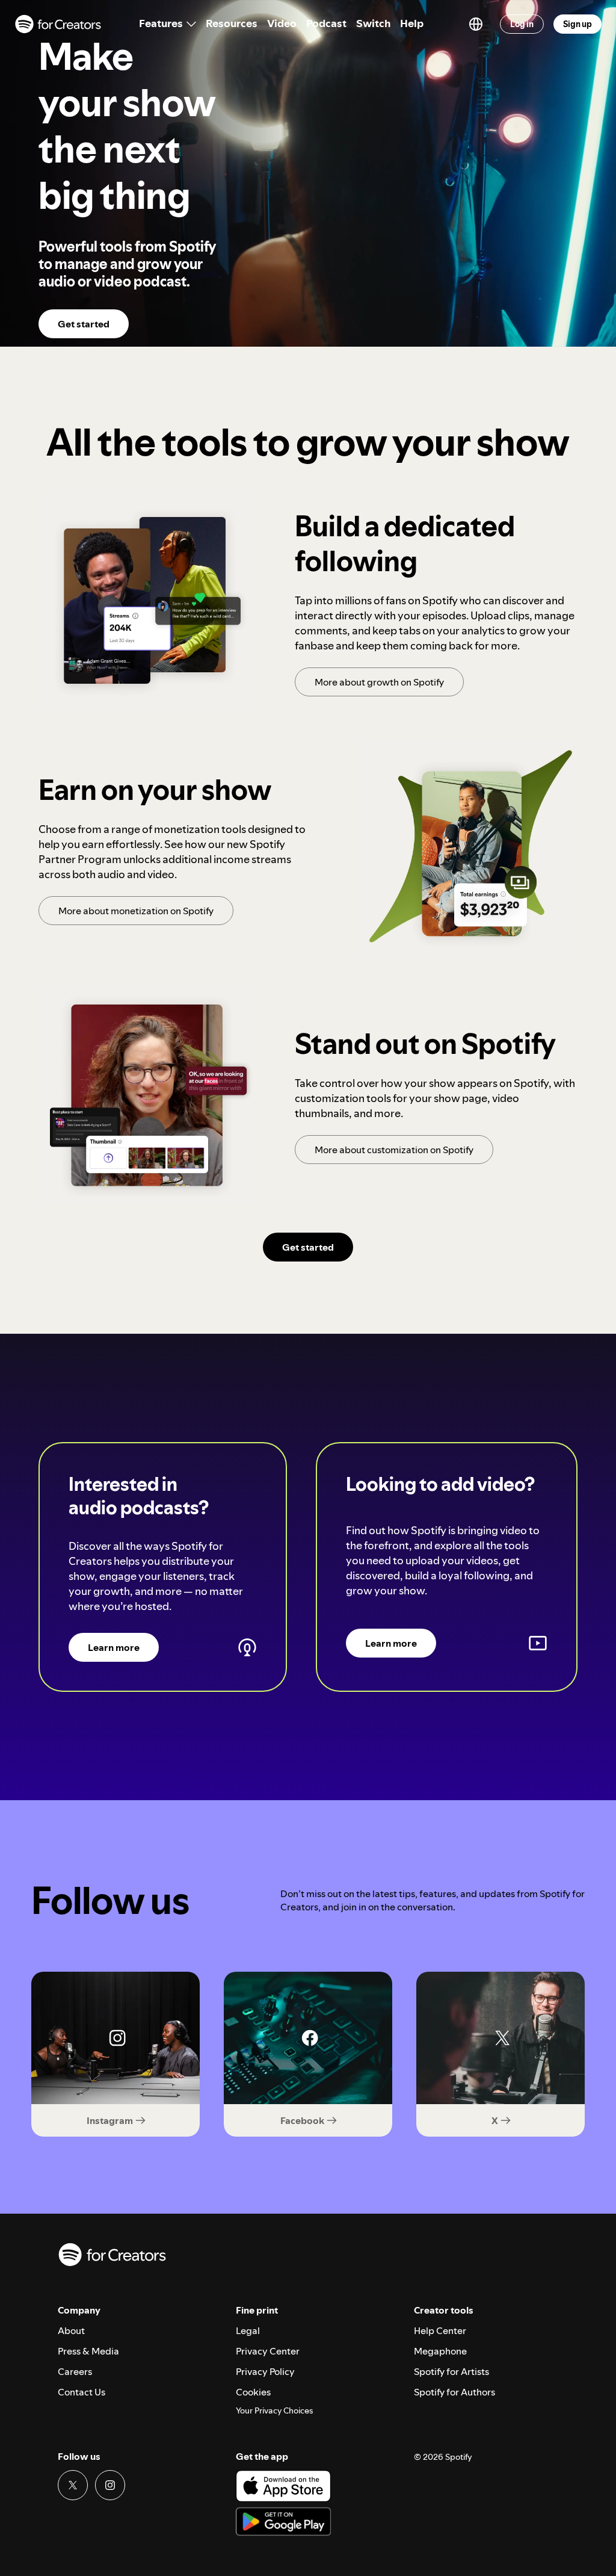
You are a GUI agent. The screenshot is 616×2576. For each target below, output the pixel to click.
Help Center (440, 2330)
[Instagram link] (110, 2485)
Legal (248, 2330)
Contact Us (82, 2392)
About (71, 2330)
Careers (75, 2371)
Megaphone (440, 2351)
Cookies (253, 2392)
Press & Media (88, 2351)
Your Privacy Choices (274, 2411)
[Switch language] (476, 24)
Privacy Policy (265, 2371)
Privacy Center (268, 2351)
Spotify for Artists (451, 2371)
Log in (522, 24)
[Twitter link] (73, 2485)
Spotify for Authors (454, 2392)
